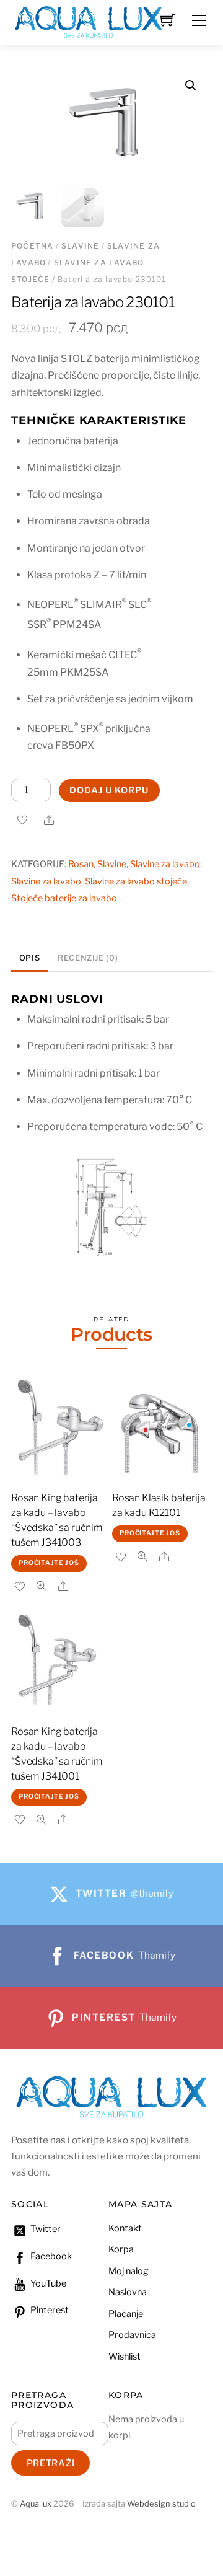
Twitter (45, 2229)
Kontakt (125, 2228)
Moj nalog (129, 2271)
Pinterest (49, 2310)
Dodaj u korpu (109, 790)
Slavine (80, 246)
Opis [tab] (30, 958)
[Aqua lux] (89, 21)
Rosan (81, 864)
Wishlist (125, 2357)
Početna (32, 246)
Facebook (50, 2256)
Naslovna (128, 2292)
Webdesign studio (161, 2504)
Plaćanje (126, 2314)
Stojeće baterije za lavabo (64, 898)
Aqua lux (36, 2504)
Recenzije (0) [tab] (88, 958)
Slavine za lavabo (165, 864)
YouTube (47, 2283)
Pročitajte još (49, 1563)
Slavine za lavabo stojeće (136, 881)
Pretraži (51, 2463)
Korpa (121, 2249)
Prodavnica (132, 2335)
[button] (191, 86)
